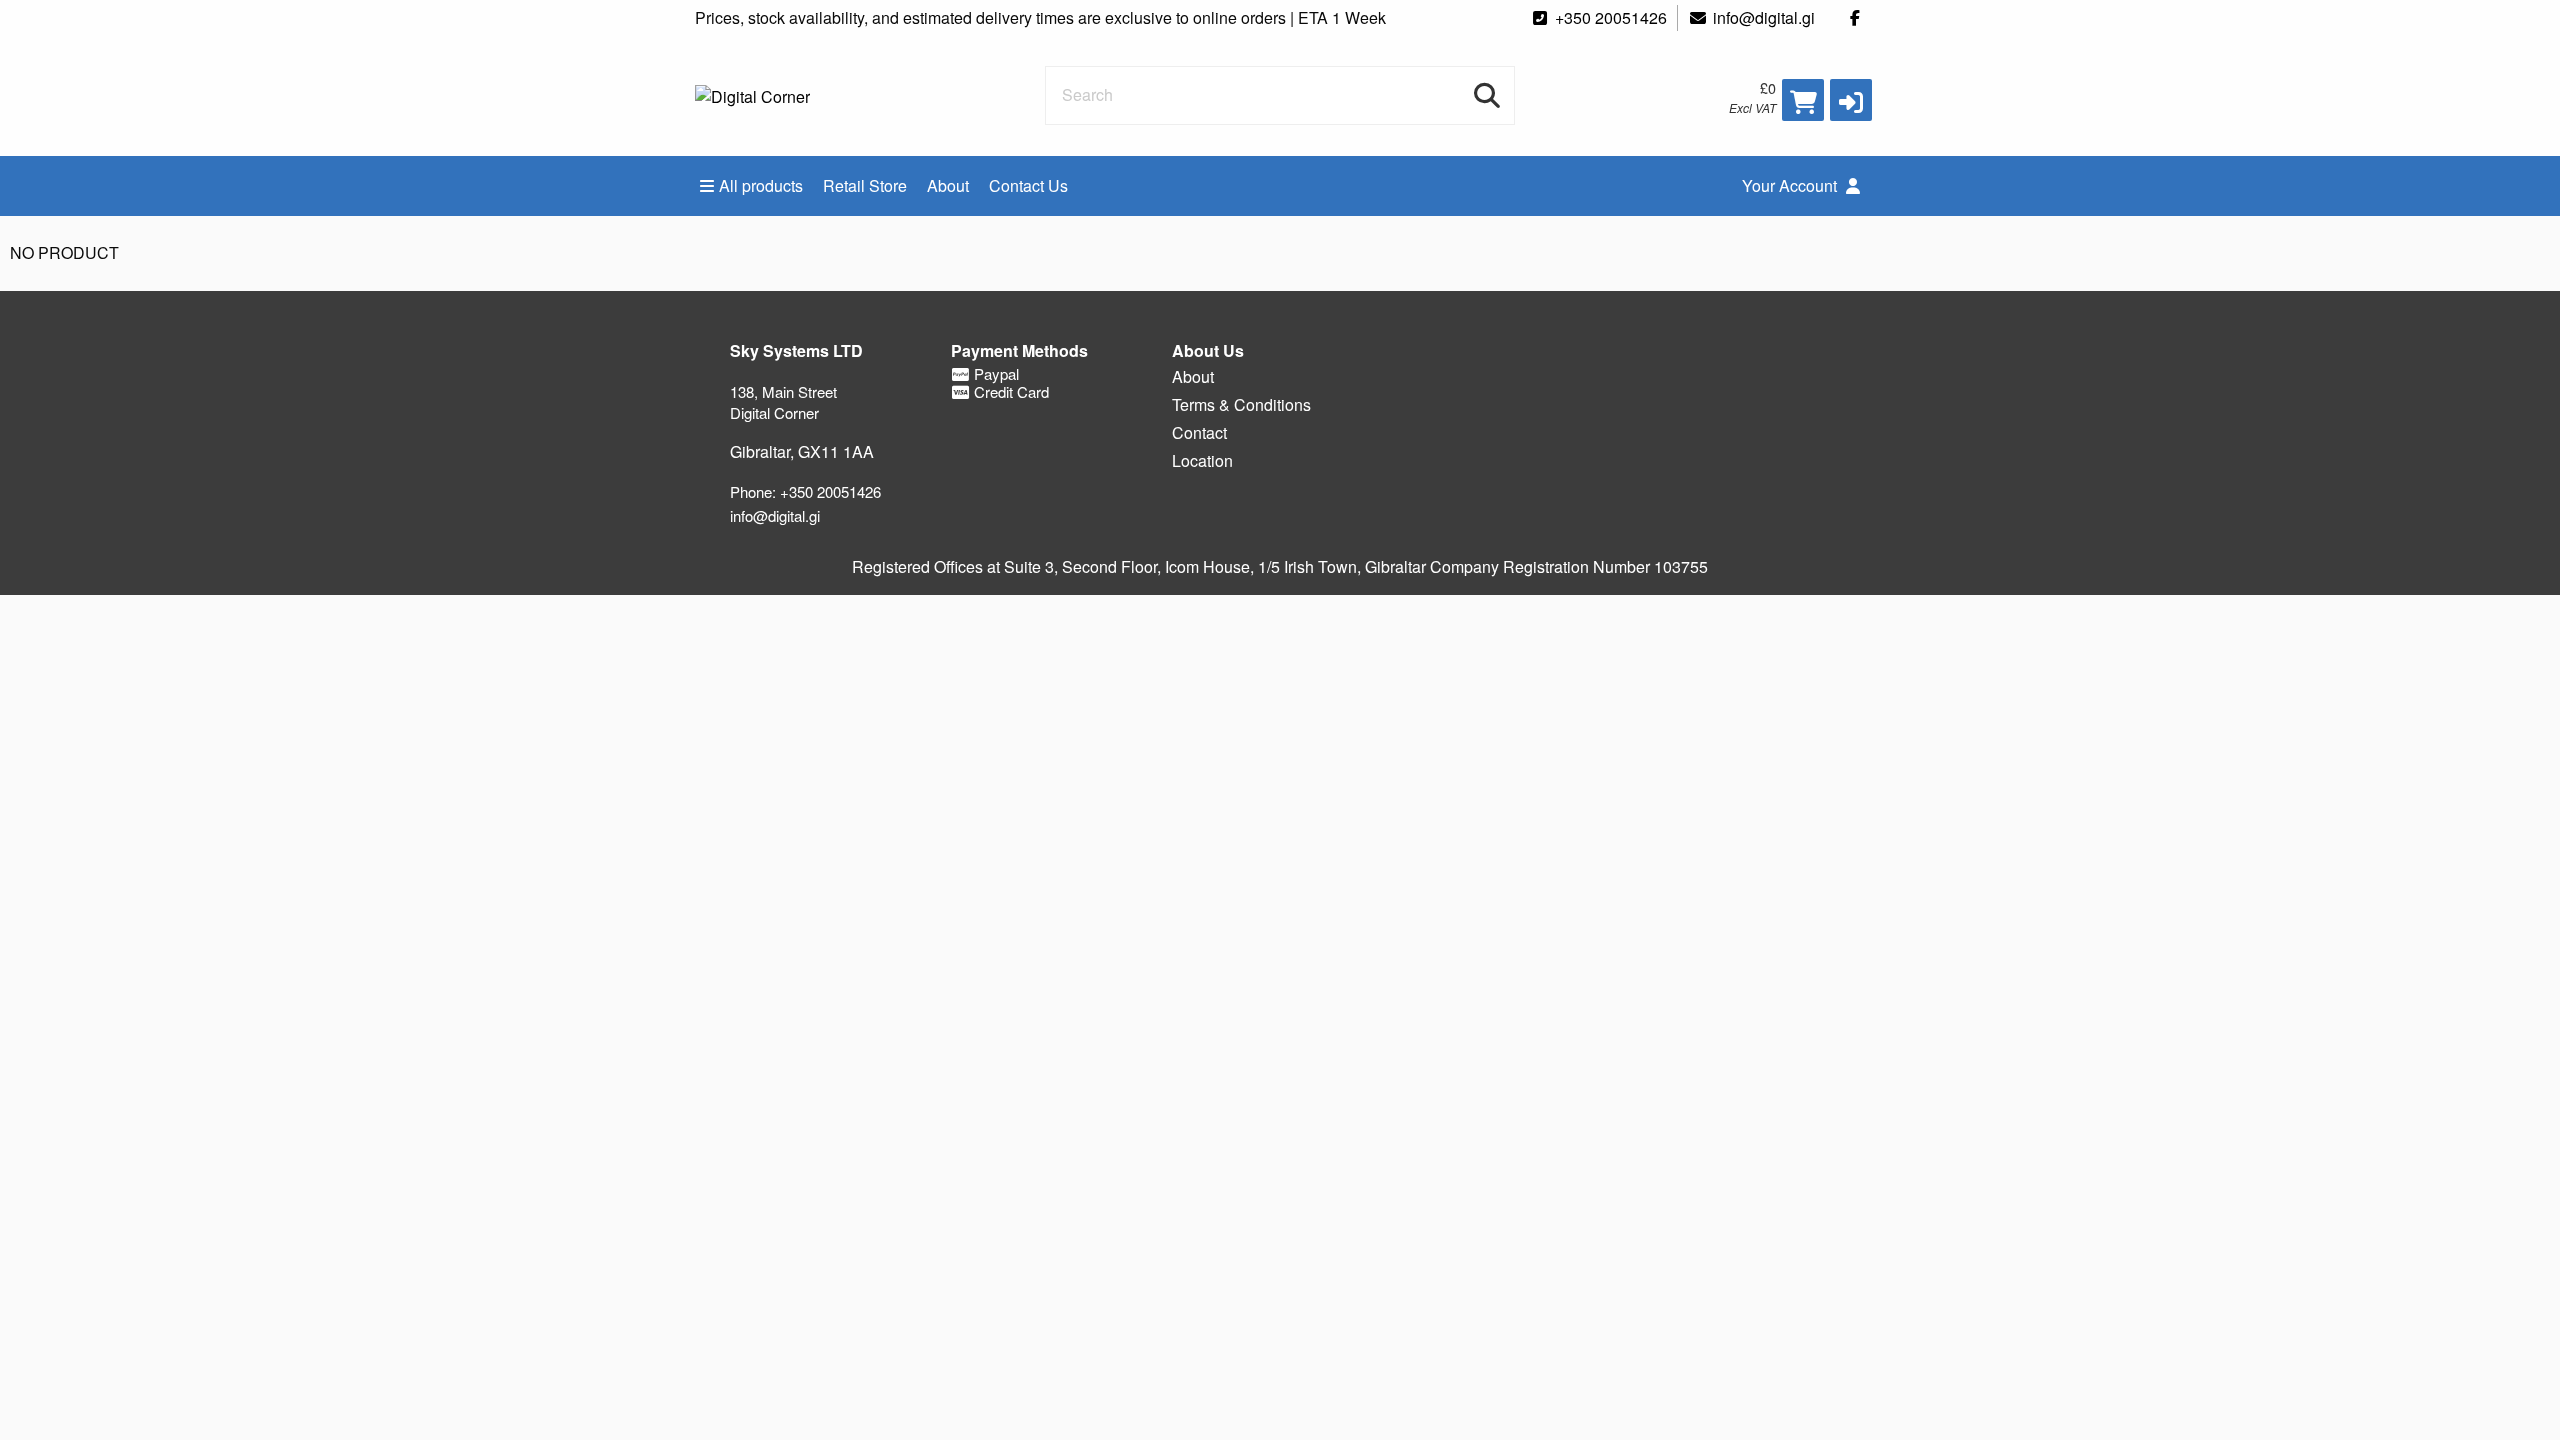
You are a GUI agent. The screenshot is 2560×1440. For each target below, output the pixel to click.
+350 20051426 (1611, 17)
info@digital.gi (1764, 17)
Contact (1199, 432)
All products (761, 185)
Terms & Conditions (1241, 404)
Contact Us (1028, 185)
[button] (1851, 100)
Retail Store (865, 185)
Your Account (1791, 185)
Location (1202, 460)
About (948, 185)
